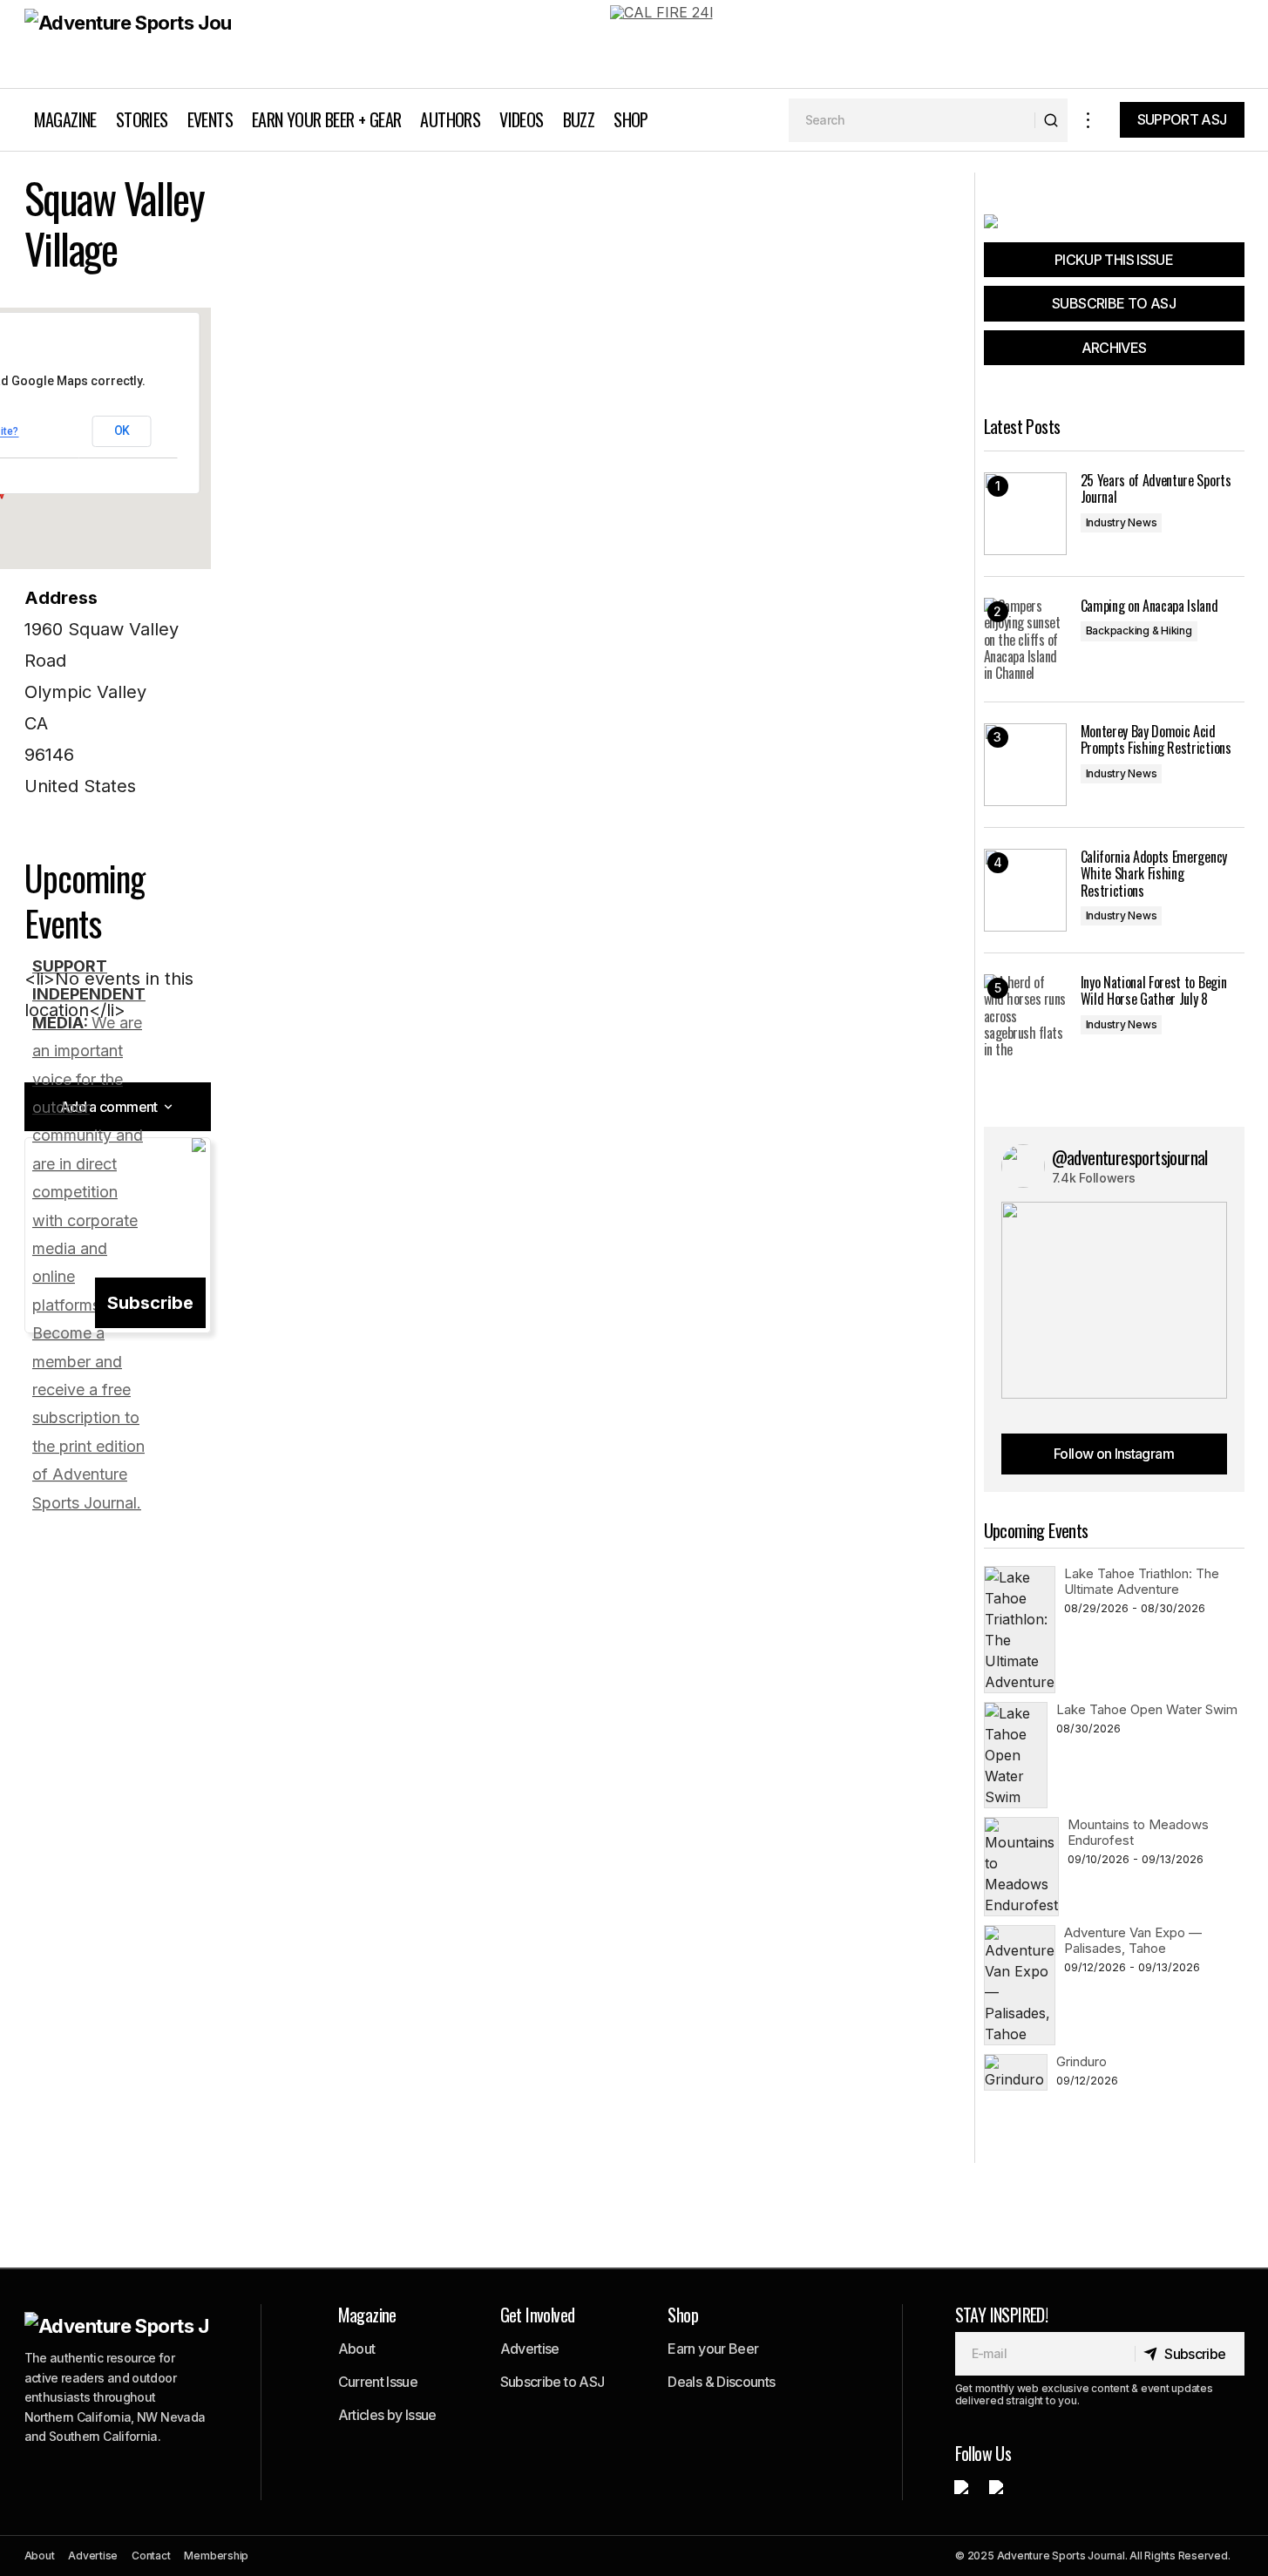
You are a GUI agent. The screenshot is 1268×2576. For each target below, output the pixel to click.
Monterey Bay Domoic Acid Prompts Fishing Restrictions (1156, 740)
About (357, 2349)
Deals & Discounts (721, 2382)
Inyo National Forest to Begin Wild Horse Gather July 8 (1154, 991)
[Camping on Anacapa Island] (1025, 639)
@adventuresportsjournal (1130, 1157)
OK (122, 430)
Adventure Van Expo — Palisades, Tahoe (1133, 1940)
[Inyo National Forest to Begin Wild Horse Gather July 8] (1025, 1016)
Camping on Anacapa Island (1149, 606)
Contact (151, 2556)
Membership (216, 2556)
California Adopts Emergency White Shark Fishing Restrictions (1154, 874)
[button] (1088, 120)
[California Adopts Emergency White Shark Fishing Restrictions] (1025, 890)
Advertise (530, 2349)
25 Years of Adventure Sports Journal (1156, 489)
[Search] (1051, 120)
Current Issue (378, 2382)
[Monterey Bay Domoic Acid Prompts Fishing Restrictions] (1025, 765)
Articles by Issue (387, 2415)
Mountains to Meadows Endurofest (1138, 1832)
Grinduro (1082, 2061)
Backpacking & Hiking (1139, 630)
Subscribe (150, 1303)
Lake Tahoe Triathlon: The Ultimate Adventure (1142, 1581)
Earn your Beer (713, 2349)
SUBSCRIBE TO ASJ (1114, 303)
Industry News (1122, 522)
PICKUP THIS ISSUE (1114, 260)
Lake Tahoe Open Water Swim (1147, 1709)
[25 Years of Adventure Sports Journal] (1025, 514)
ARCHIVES (1114, 348)
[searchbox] (912, 120)
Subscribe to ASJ (553, 2382)
